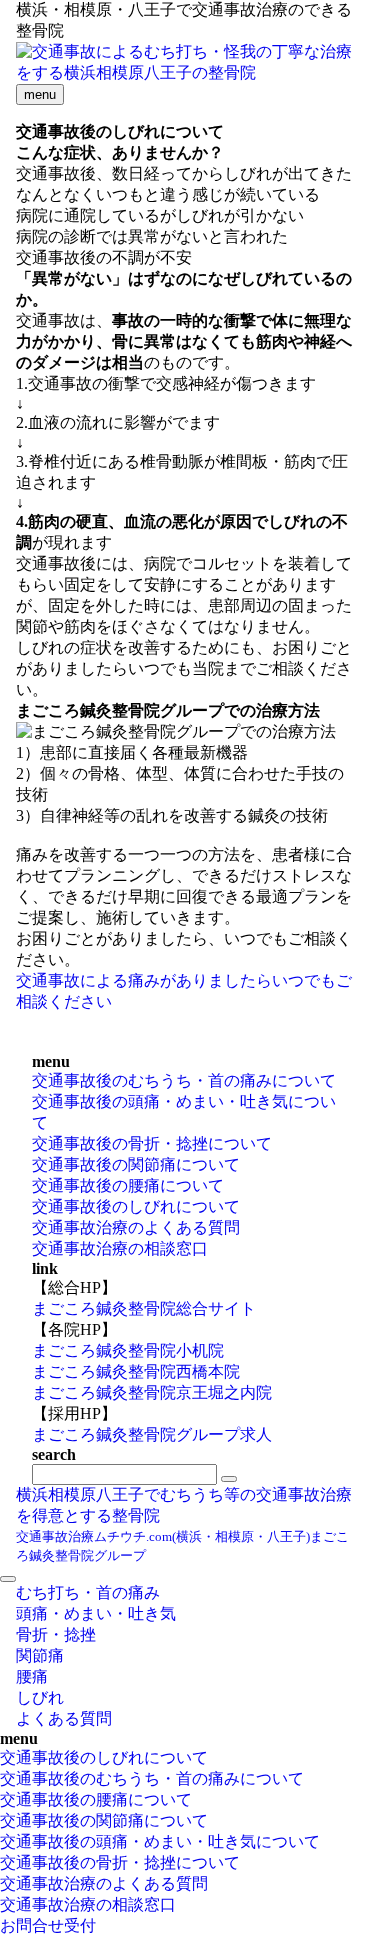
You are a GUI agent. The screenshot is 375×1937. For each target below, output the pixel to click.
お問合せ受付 (48, 1925)
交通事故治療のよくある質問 (136, 1227)
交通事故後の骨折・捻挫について (152, 1143)
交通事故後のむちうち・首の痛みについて (184, 1080)
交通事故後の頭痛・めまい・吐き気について (160, 1841)
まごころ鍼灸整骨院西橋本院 (136, 1371)
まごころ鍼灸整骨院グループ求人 (152, 1434)
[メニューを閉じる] (8, 1579)
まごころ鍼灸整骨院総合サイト (144, 1308)
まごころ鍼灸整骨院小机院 (128, 1350)
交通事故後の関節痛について (136, 1164)
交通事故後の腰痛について (128, 1185)
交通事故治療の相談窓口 (120, 1248)
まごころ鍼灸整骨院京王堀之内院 (152, 1392)
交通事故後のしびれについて (136, 1206)
